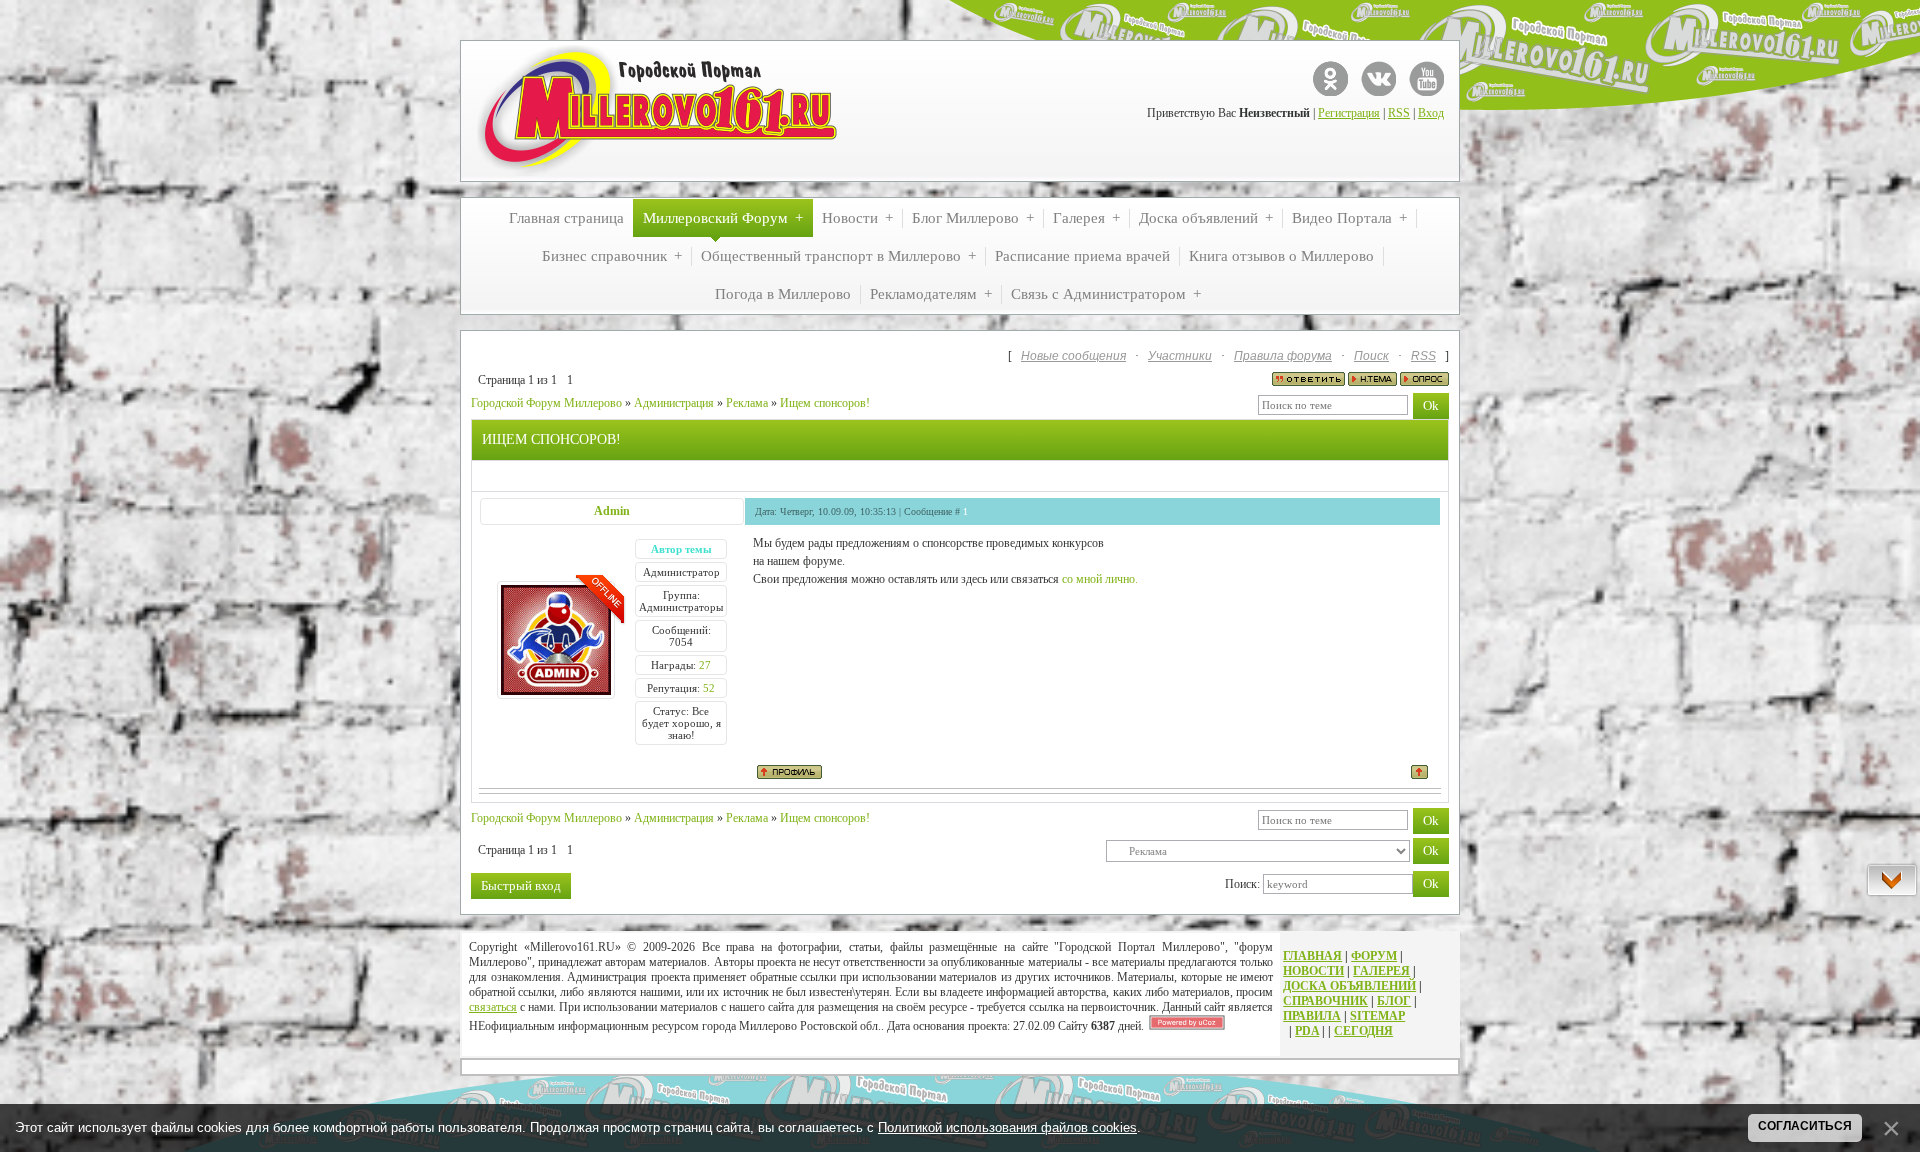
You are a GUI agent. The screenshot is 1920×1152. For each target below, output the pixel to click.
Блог (1394, 1001)
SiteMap (1377, 1016)
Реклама (747, 403)
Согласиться (1805, 1126)
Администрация (674, 403)
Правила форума (1283, 356)
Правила (1312, 1016)
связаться (493, 1007)
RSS (1399, 113)
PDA (1307, 1031)
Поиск (1371, 356)
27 (705, 665)
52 (709, 688)
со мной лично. (1100, 579)
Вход (1431, 113)
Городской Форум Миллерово (546, 403)
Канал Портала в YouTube (1426, 78)
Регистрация (1349, 113)
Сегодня (1363, 1031)
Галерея (1381, 971)
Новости (1313, 971)
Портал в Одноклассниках (1330, 78)
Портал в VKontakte (1378, 78)
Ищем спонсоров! (825, 403)
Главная (1312, 956)
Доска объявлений (1349, 986)
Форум (1374, 956)
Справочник (1325, 1001)
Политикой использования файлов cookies (1007, 1127)
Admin (612, 511)
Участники (1180, 356)
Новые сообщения (1073, 356)
